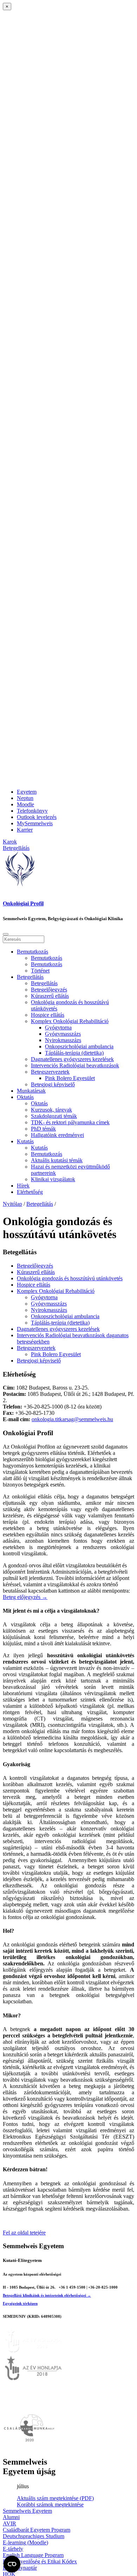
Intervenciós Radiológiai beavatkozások (75, 1065)
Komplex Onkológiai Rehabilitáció (70, 1021)
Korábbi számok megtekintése (50, 2505)
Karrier (25, 830)
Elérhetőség (30, 1192)
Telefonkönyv (32, 811)
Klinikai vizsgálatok (53, 1179)
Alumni (11, 2517)
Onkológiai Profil (23, 903)
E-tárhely (13, 2549)
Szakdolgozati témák (54, 1116)
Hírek (23, 1186)
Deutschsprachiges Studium (34, 2536)
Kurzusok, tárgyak (51, 1110)
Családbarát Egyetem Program (37, 2530)
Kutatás (25, 1141)
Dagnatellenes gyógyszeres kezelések (72, 1059)
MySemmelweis (35, 823)
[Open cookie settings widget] (12, 2564)
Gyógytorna (58, 1027)
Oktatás (25, 1097)
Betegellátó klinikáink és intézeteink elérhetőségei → (47, 2295)
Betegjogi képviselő (53, 1084)
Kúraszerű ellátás (50, 996)
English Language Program (33, 2555)
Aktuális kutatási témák (57, 1160)
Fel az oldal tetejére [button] (24, 2233)
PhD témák (43, 1129)
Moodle (25, 804)
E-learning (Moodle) (25, 2542)
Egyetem (27, 792)
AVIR (9, 2523)
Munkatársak (31, 1091)
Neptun (25, 798)
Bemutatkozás (32, 952)
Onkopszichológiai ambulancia (79, 1046)
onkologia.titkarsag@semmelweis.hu (72, 1419)
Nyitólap (12, 1204)
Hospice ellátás (48, 1015)
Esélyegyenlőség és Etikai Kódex (40, 2561)
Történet (40, 971)
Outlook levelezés (37, 817)
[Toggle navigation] (6, 934)
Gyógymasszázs (63, 1034)
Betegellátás (30, 977)
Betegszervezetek (50, 1072)
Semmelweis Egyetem (27, 2511)
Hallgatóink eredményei (57, 1135)
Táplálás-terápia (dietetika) (74, 1053)
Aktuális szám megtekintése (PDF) (55, 2498)
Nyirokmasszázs (63, 1040)
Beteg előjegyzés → (25, 1597)
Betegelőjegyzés (49, 990)
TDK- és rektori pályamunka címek (70, 1122)
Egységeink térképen (20, 2303)
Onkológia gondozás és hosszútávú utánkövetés (70, 1278)
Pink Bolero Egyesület (70, 1078)
